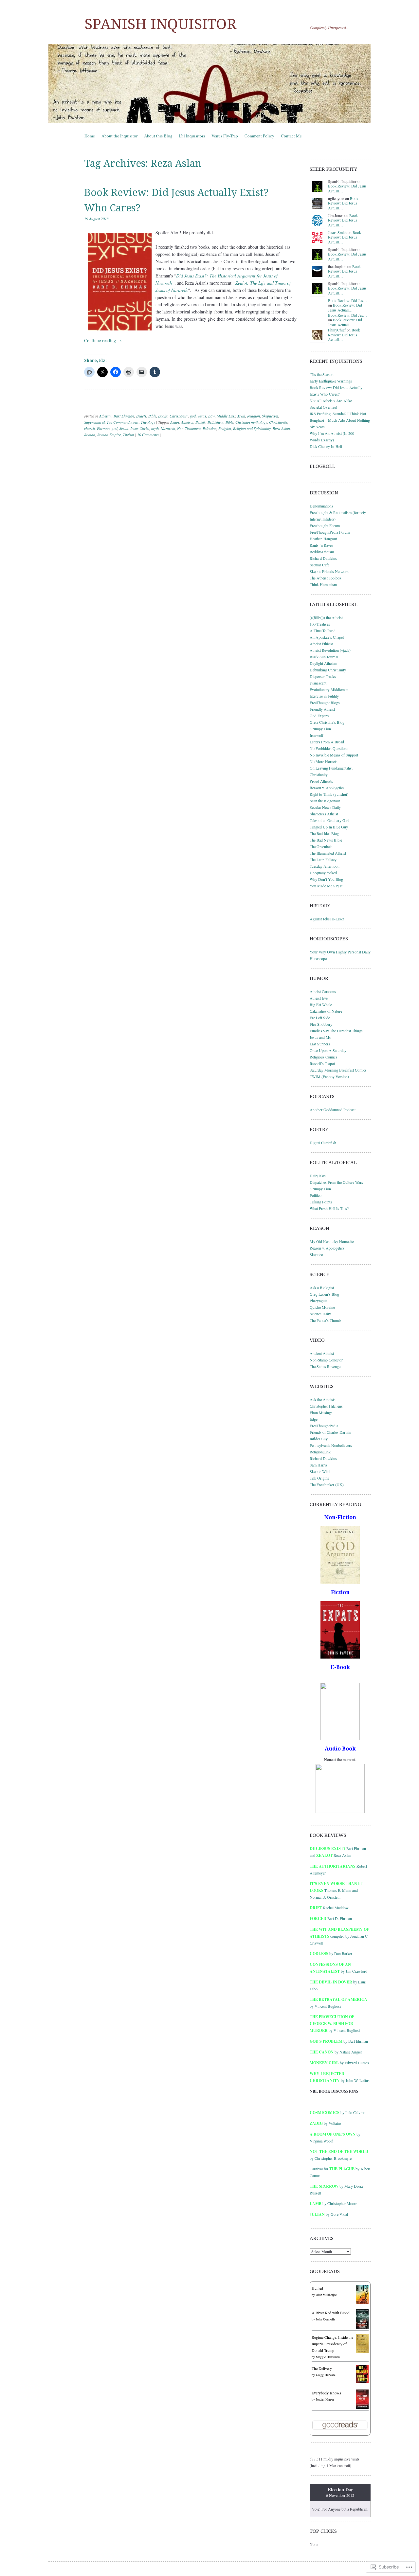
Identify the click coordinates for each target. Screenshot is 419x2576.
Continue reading (103, 340)
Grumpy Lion (320, 729)
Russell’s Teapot (322, 1063)
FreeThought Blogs (325, 702)
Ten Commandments (123, 422)
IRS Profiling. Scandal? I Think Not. (338, 414)
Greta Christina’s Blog (327, 722)
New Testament (189, 428)
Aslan (175, 422)
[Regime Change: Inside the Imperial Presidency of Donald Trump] (362, 2352)
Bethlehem (216, 422)
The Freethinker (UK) (327, 1484)
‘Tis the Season (322, 374)
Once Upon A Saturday (328, 1050)
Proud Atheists (321, 781)
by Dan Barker (331, 1953)
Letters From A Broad (327, 742)
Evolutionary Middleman (329, 689)
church (90, 428)
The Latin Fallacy (323, 860)
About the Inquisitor (119, 136)
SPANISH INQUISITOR (160, 24)
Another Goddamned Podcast (333, 1110)
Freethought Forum (325, 525)
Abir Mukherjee (326, 2295)
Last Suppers (320, 1044)
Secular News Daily (325, 807)
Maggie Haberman (328, 2357)
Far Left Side (320, 1018)
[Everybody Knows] (362, 2408)
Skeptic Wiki (320, 1471)
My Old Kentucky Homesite (332, 1241)
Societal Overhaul (323, 407)
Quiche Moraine (322, 1307)
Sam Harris (319, 1465)
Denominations (321, 506)
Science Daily (320, 1314)
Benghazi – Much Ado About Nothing (340, 420)
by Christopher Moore (333, 2203)
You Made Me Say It (326, 886)
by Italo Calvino (337, 2112)
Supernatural (94, 422)
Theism (128, 435)
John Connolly (326, 2319)
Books (163, 416)
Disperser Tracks (323, 676)
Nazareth (168, 428)
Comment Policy (259, 136)
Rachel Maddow (329, 1908)
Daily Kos (318, 1176)
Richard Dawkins (323, 558)
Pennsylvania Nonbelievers (331, 1445)
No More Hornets (324, 761)
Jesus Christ (140, 428)
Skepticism (270, 416)
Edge (314, 1419)
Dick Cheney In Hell (326, 446)
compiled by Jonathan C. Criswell (339, 1936)
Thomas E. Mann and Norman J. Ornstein (336, 1890)
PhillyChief (337, 330)
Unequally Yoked (323, 873)
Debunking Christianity (328, 670)
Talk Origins (319, 1478)
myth (155, 428)
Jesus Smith (337, 232)
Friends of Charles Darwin (330, 1432)
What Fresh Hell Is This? (329, 1208)
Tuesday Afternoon (325, 866)
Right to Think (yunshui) (329, 794)
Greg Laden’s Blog (324, 1294)
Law (211, 416)
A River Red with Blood (331, 2313)
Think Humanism (323, 584)
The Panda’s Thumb (325, 1320)
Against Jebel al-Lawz (327, 919)
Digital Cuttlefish (323, 1143)
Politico (316, 1195)
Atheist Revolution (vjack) (330, 650)
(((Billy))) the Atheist (326, 617)
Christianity (179, 416)
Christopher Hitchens (326, 1406)
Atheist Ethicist (321, 644)
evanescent (318, 683)
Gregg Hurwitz (326, 2375)
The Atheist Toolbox (326, 578)
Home (90, 136)
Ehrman (103, 428)
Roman (90, 435)
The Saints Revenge (325, 1366)
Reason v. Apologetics (327, 788)
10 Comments (148, 435)
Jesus (202, 416)
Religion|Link (320, 1452)
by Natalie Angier (336, 2052)
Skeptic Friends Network (329, 571)
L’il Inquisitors (192, 136)
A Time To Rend (323, 631)
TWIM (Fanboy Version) (329, 1076)
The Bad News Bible (326, 840)
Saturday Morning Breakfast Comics (338, 1070)
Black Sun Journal (324, 657)
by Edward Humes (339, 2063)
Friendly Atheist (322, 709)
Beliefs (141, 416)
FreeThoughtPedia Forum (330, 532)
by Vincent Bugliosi (335, 2023)
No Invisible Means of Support (334, 755)
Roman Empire (109, 435)
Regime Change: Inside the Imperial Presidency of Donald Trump (332, 2344)
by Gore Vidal (329, 2214)
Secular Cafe (319, 565)
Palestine (209, 428)
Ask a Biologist (322, 1288)
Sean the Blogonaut (325, 801)
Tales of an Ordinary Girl (329, 820)
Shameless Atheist (324, 814)
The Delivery (322, 2368)
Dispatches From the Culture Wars (336, 1182)
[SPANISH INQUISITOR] (209, 83)
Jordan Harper (325, 2399)
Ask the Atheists (323, 1399)
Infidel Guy (319, 1439)
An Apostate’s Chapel (327, 637)
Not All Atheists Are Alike (331, 400)
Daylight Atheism (323, 663)
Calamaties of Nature (326, 1011)
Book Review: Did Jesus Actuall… (347, 188)
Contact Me (291, 136)
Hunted (317, 2288)
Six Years (317, 427)
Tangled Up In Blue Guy (329, 827)
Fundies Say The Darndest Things (336, 1031)
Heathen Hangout (323, 539)
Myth (241, 416)
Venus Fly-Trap (225, 136)
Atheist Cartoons (323, 991)
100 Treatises (320, 624)
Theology (148, 422)
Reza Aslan (281, 428)
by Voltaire (325, 2123)
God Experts (319, 716)
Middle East (226, 416)
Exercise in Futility (324, 696)
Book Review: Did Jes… (347, 300)
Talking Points (321, 1202)
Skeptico (316, 1254)
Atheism (105, 416)
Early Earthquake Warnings (331, 381)
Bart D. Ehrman (331, 1918)
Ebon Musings (321, 1412)
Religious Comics (323, 1057)
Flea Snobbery (321, 1024)
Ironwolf (317, 735)
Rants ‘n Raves (321, 545)
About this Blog (158, 136)
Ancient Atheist (322, 1353)
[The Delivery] (362, 2381)
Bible (152, 416)
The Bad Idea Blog (324, 833)
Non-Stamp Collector (326, 1360)
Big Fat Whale (321, 1004)
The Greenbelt (321, 846)
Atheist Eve (319, 998)
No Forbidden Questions (329, 748)
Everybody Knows (326, 2393)
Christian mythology (251, 422)
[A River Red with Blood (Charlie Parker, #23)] (362, 2327)
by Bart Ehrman (339, 2041)
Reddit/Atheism (322, 552)
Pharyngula (319, 1301)
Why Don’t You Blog (326, 879)
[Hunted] (362, 2302)
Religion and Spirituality (252, 428)
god (193, 416)
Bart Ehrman (124, 416)
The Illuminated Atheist (328, 853)
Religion (254, 416)
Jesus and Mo (320, 1037)
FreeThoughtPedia (324, 1426)
